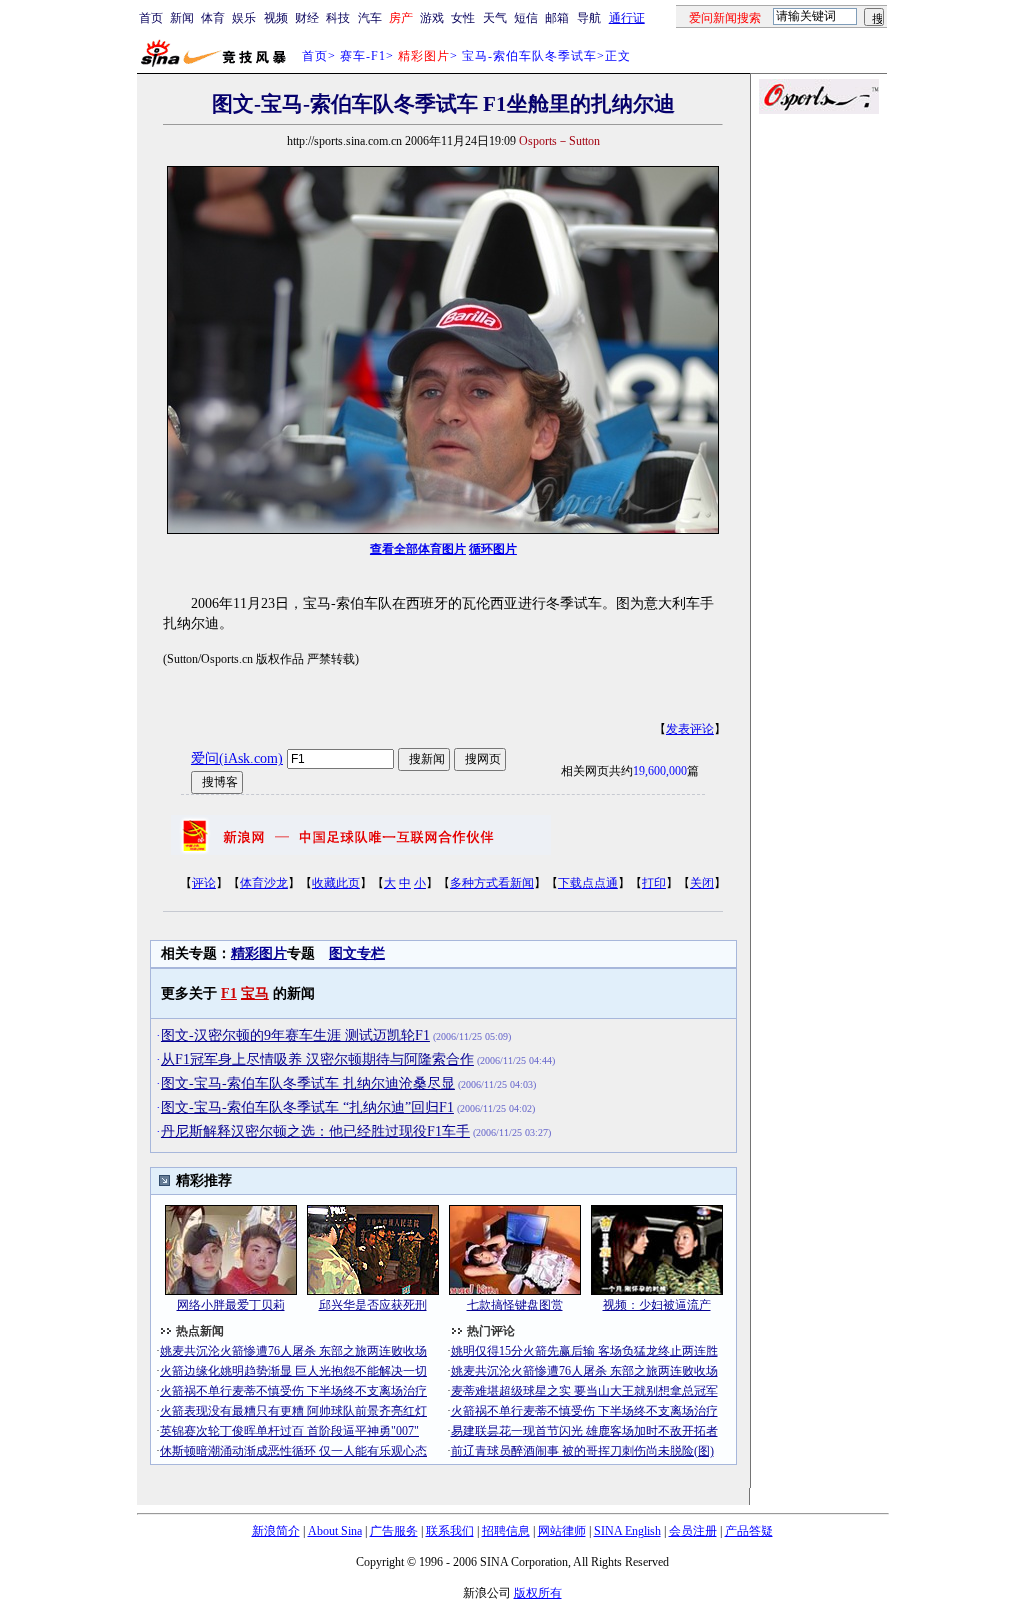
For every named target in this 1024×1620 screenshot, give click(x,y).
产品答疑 (749, 1531)
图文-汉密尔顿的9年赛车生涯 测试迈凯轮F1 (295, 1035)
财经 (307, 18)
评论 (204, 883)
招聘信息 (506, 1531)
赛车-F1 (363, 56)
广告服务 (394, 1531)
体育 (213, 18)
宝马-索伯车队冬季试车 (529, 56)
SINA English (627, 1531)
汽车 (370, 18)
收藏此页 (336, 883)
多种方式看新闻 (492, 883)
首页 (151, 18)
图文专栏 (357, 953)
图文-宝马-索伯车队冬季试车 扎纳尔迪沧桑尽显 (308, 1083)
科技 (338, 18)
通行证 (627, 18)
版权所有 (538, 1593)
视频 (276, 18)
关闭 (702, 883)
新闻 (182, 18)
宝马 (255, 993)
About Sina (335, 1531)
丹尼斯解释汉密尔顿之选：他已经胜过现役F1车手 (315, 1131)
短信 (526, 18)
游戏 (432, 18)
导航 (589, 18)
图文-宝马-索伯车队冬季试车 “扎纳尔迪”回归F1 (307, 1107)
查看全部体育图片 (418, 549)
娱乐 (244, 18)
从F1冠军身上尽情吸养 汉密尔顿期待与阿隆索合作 (317, 1059)
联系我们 (450, 1531)
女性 (463, 18)
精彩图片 (259, 953)
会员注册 (693, 1531)
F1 (229, 993)
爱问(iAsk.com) (237, 758)
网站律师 (562, 1531)
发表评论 (690, 729)
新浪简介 (276, 1531)
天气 (495, 18)
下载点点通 (588, 883)
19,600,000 (660, 771)
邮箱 (557, 18)
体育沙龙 (264, 883)
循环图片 (493, 549)
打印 (654, 883)
